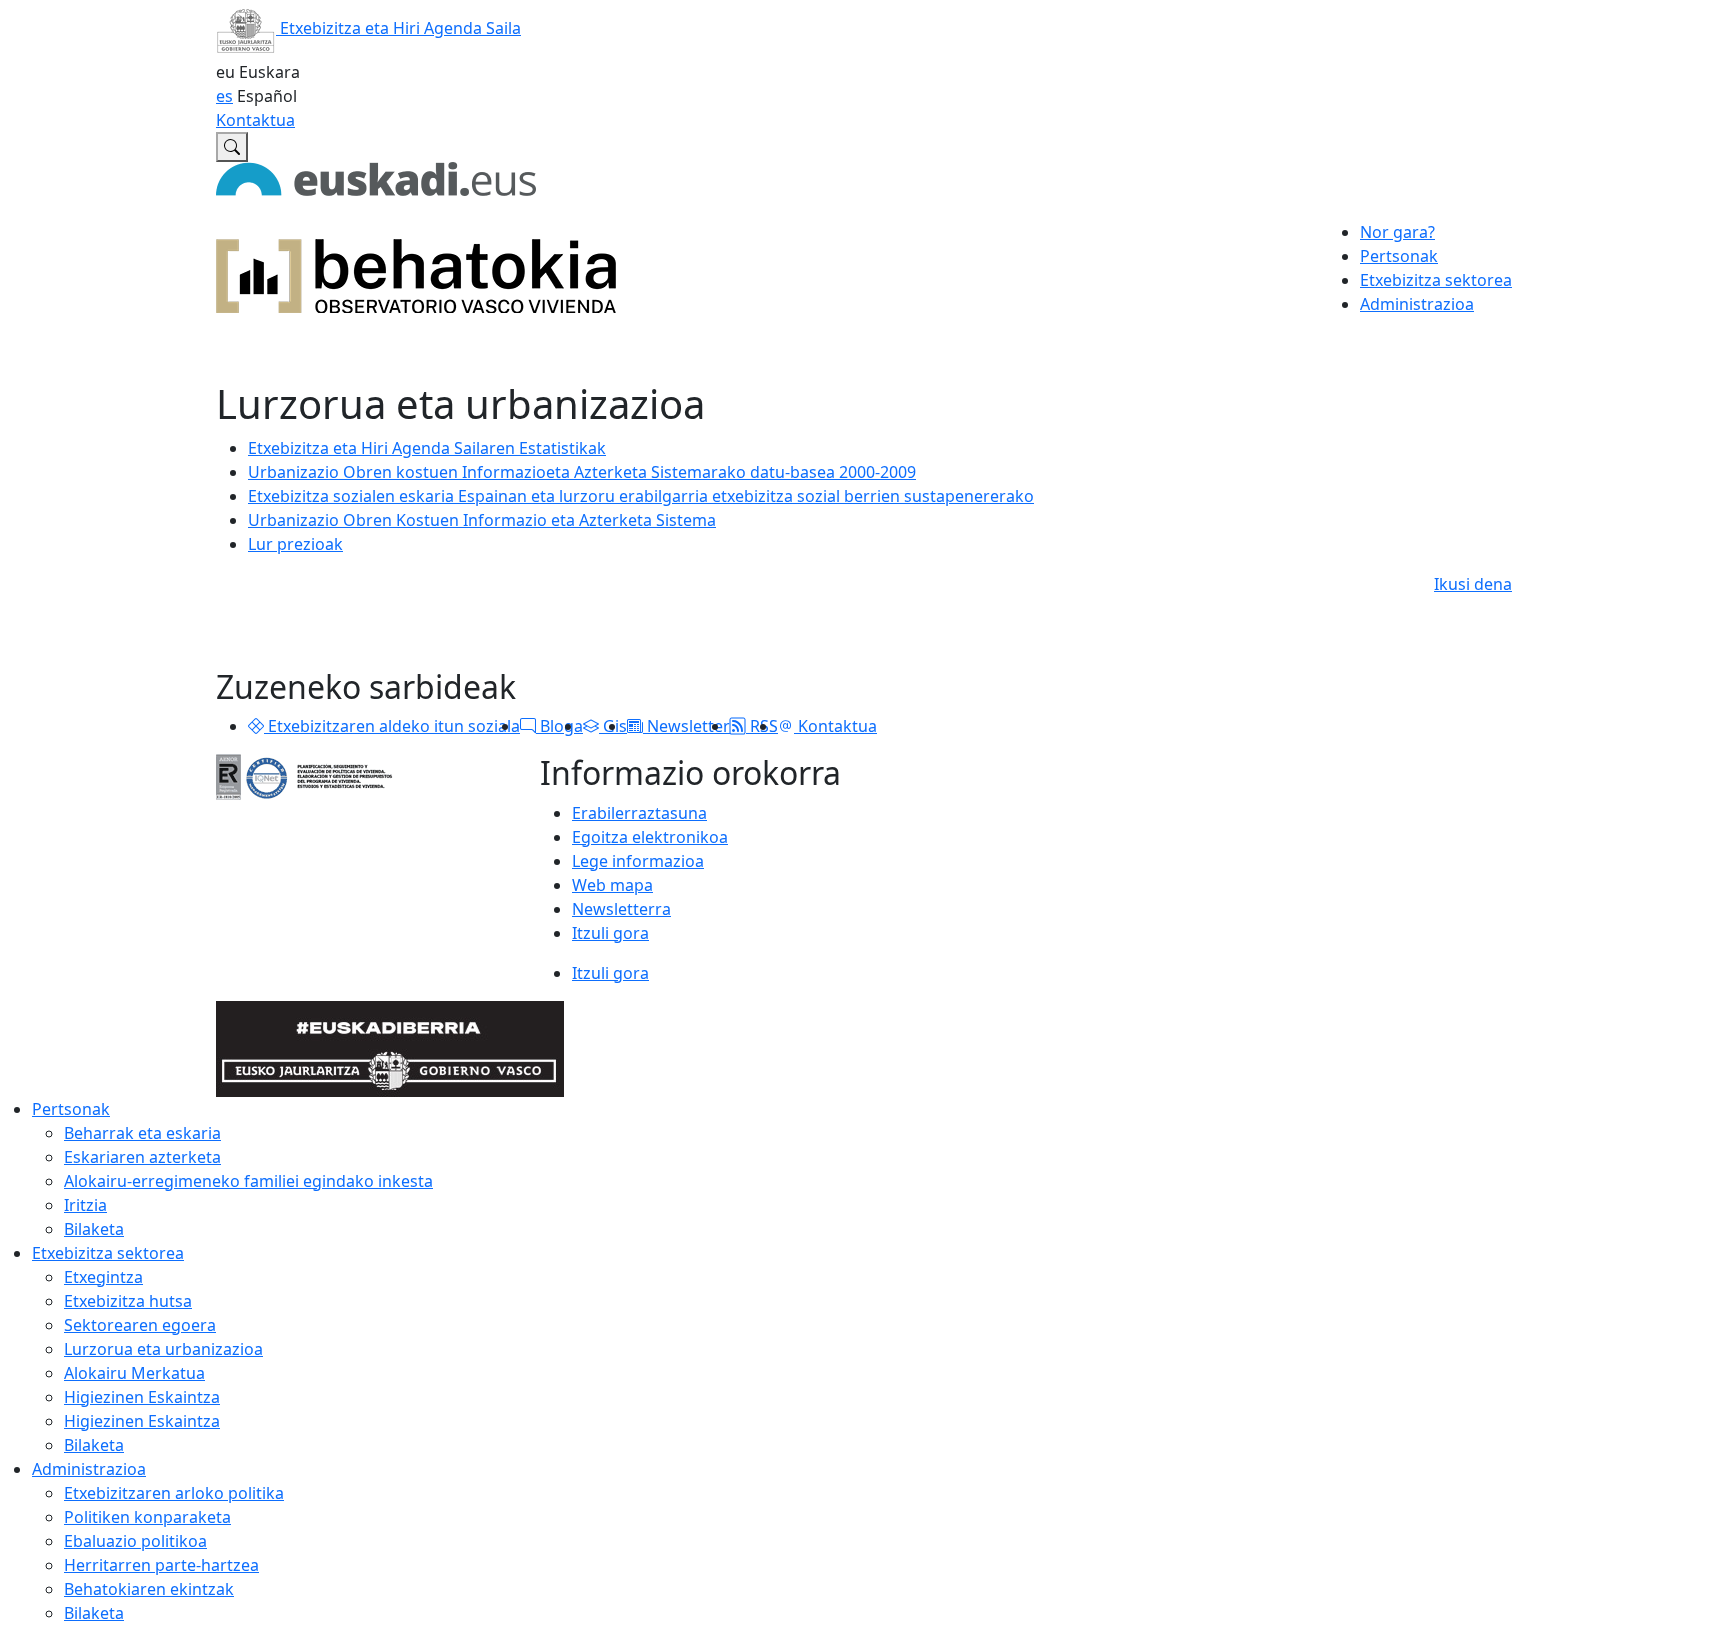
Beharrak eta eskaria (142, 1133)
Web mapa (612, 885)
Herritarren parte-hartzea (161, 1565)
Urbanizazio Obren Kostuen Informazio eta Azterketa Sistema (482, 520)
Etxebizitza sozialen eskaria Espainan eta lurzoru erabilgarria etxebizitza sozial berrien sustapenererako (641, 496)
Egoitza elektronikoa (650, 837)
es (224, 96)
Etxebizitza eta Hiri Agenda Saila (398, 28)
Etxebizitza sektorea (108, 1253)
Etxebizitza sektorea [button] (1436, 280)
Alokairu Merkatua (134, 1373)
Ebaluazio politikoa (135, 1541)
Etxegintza (103, 1277)
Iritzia (85, 1205)
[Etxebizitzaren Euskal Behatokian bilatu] (232, 147)
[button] (256, 726)
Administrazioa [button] (1417, 304)
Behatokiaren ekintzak (149, 1589)
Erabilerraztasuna (639, 813)
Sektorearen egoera (140, 1325)
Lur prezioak (295, 544)
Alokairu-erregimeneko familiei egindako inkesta (248, 1181)
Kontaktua (255, 120)
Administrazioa (89, 1469)
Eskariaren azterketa (142, 1157)
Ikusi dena (1473, 584)
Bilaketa (94, 1229)
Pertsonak (71, 1109)
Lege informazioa (638, 861)
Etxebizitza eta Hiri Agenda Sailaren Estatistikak (427, 448)
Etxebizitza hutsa (128, 1301)
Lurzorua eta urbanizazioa (163, 1349)
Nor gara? (1397, 232)
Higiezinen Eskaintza (142, 1397)
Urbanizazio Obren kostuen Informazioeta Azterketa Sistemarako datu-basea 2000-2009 (582, 472)
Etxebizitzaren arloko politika (174, 1493)
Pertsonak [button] (1399, 256)
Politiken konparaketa (147, 1517)
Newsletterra (621, 909)
